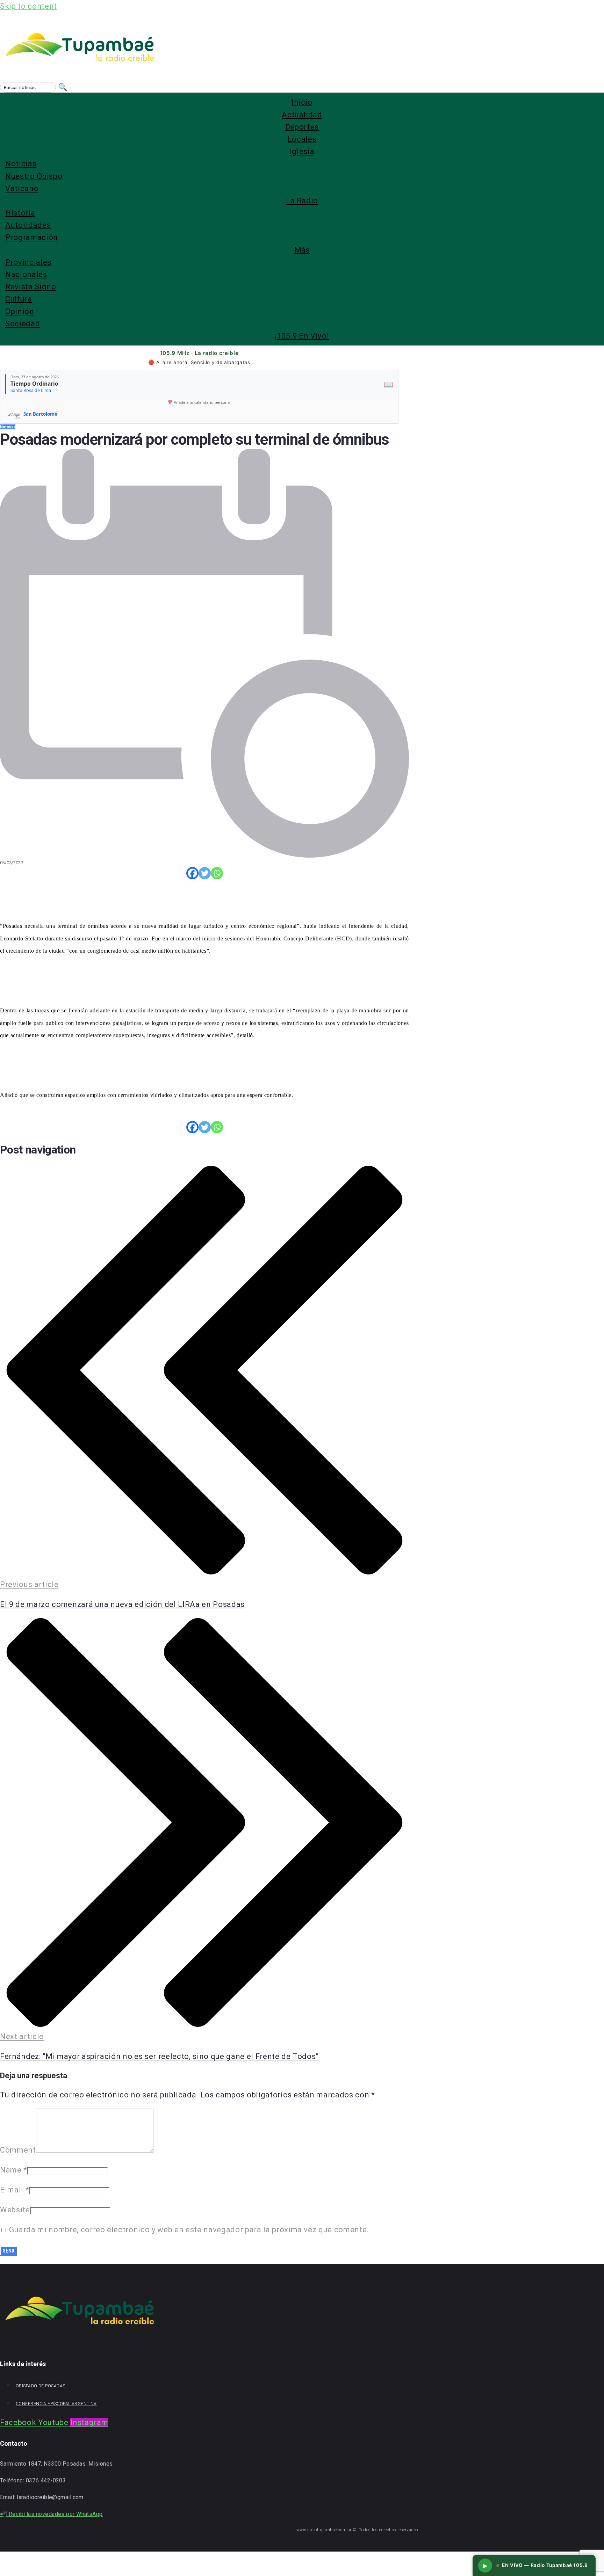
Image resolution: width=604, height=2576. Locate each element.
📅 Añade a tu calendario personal (199, 402)
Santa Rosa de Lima (31, 390)
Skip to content (28, 6)
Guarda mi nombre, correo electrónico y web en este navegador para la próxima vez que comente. (189, 2230)
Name (14, 2170)
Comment (18, 2150)
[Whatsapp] (217, 873)
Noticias (8, 427)
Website (15, 2210)
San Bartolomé (40, 414)
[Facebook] (192, 873)
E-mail (15, 2190)
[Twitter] (205, 873)
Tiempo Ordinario (34, 384)
